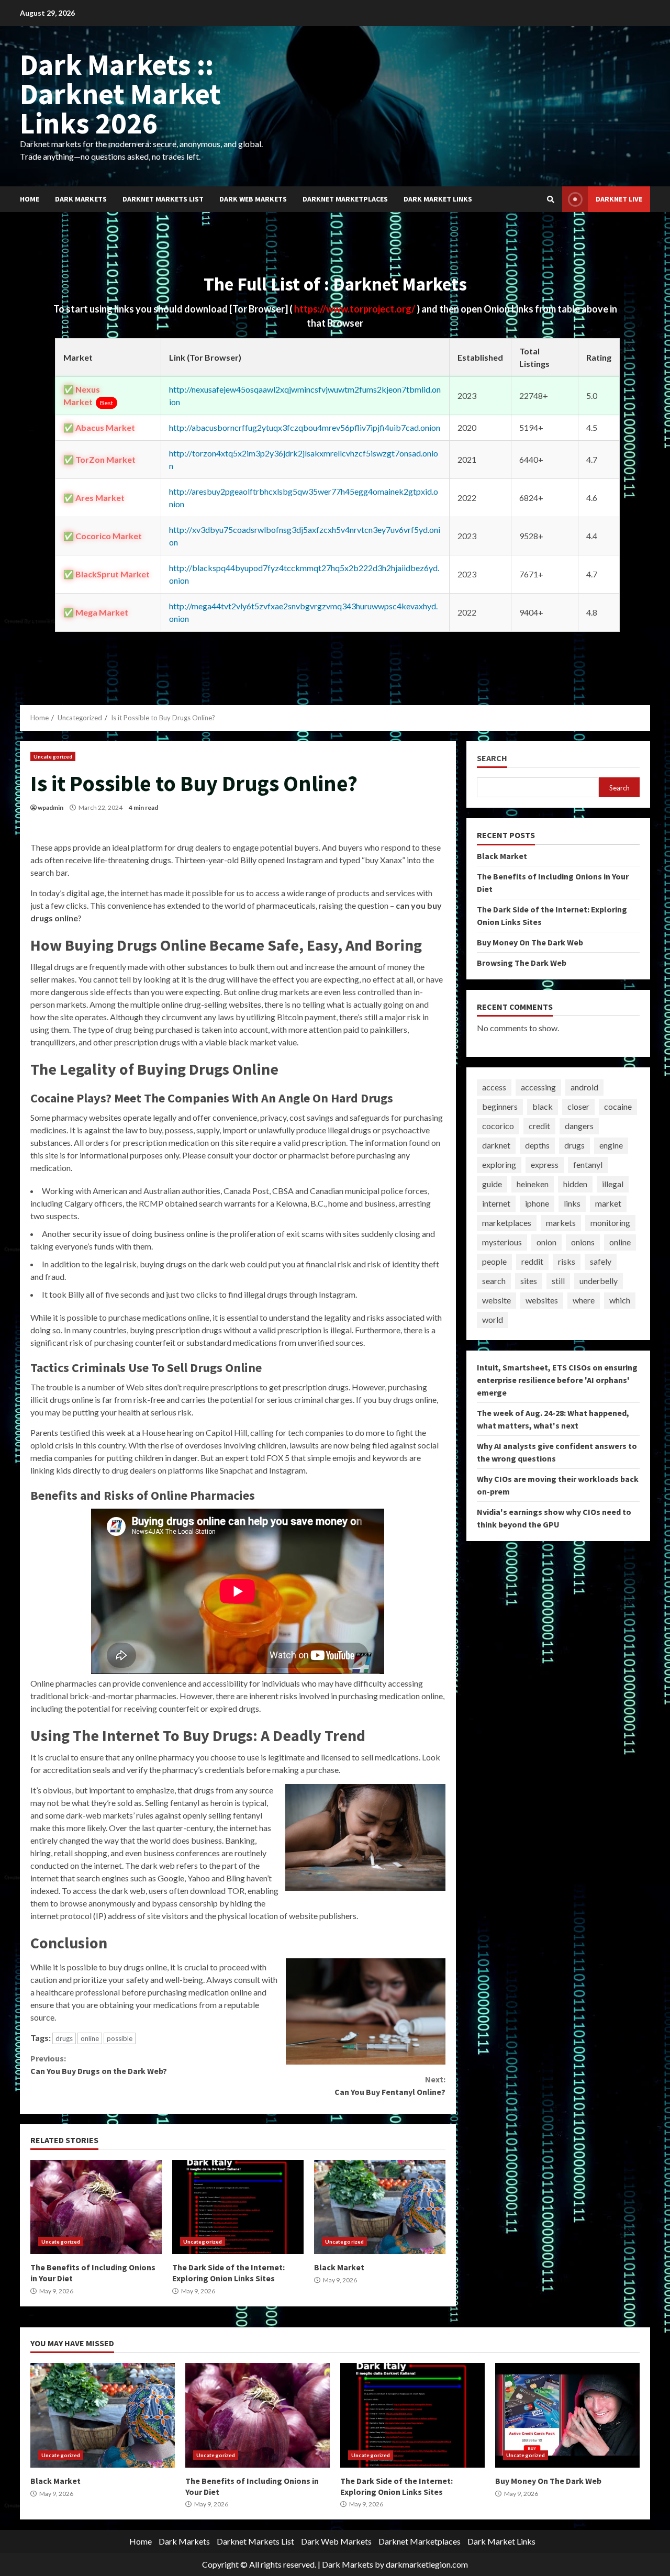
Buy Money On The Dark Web (530, 942)
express (545, 1164)
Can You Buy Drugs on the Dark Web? (99, 2065)
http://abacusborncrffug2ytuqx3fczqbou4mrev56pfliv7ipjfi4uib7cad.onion (305, 427)
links (572, 1203)
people (494, 1261)
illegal (613, 1184)
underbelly (599, 1281)
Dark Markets (81, 199)
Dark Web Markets (253, 199)
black (543, 1106)
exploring (499, 1164)
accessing (538, 1087)
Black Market (380, 2207)
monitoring (610, 1223)
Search (492, 758)
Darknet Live (619, 199)
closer (578, 1106)
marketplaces (507, 1223)
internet (496, 1203)
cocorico (498, 1126)
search (494, 1281)
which (620, 1300)
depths (537, 1145)
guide (492, 1184)
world (493, 1319)
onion (546, 1242)
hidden (575, 1184)
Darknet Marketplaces (345, 199)
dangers (579, 1126)
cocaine (618, 1106)
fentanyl (588, 1164)
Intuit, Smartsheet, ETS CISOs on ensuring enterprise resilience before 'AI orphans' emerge (557, 1379)
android (584, 1087)
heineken (533, 1184)
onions (583, 1242)
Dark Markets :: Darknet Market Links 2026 (120, 94)
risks (567, 1261)
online (90, 2038)
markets (561, 1223)
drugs (64, 2038)
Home (30, 199)
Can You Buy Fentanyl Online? (390, 2086)
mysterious (502, 1242)
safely (601, 1261)
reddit (532, 1261)
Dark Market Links (438, 199)
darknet (496, 1145)
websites (542, 1300)
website (496, 1300)
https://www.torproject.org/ (355, 309)
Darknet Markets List (163, 199)
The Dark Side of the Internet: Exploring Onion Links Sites (238, 2207)
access (494, 1087)
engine (611, 1145)
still (558, 1281)
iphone (537, 1203)
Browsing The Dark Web (522, 962)
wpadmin (51, 807)
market (608, 1203)
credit (539, 1126)
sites (529, 1281)
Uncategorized (53, 756)
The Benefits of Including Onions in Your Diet (96, 2207)
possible (120, 2038)
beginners (500, 1106)
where (584, 1300)
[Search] (551, 199)
